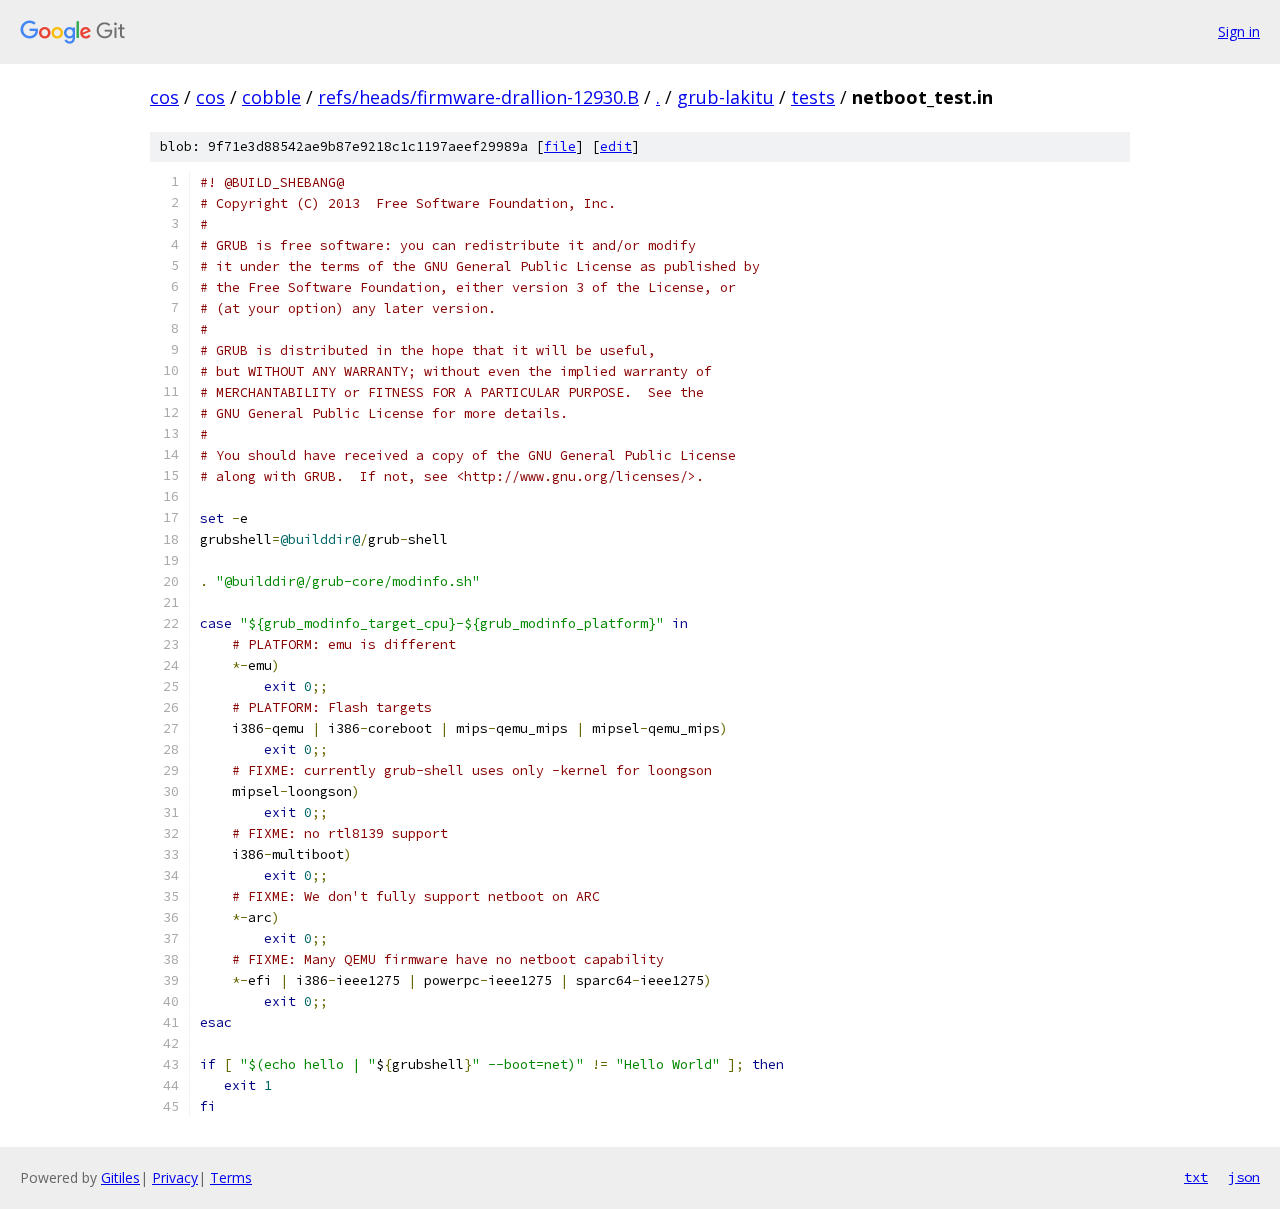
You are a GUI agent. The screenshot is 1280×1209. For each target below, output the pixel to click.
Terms (231, 1177)
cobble (271, 97)
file (560, 146)
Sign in (1239, 31)
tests (813, 97)
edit (616, 146)
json (1244, 1177)
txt (1196, 1177)
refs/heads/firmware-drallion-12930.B (478, 97)
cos (164, 97)
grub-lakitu (725, 97)
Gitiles (120, 1177)
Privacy (175, 1177)
